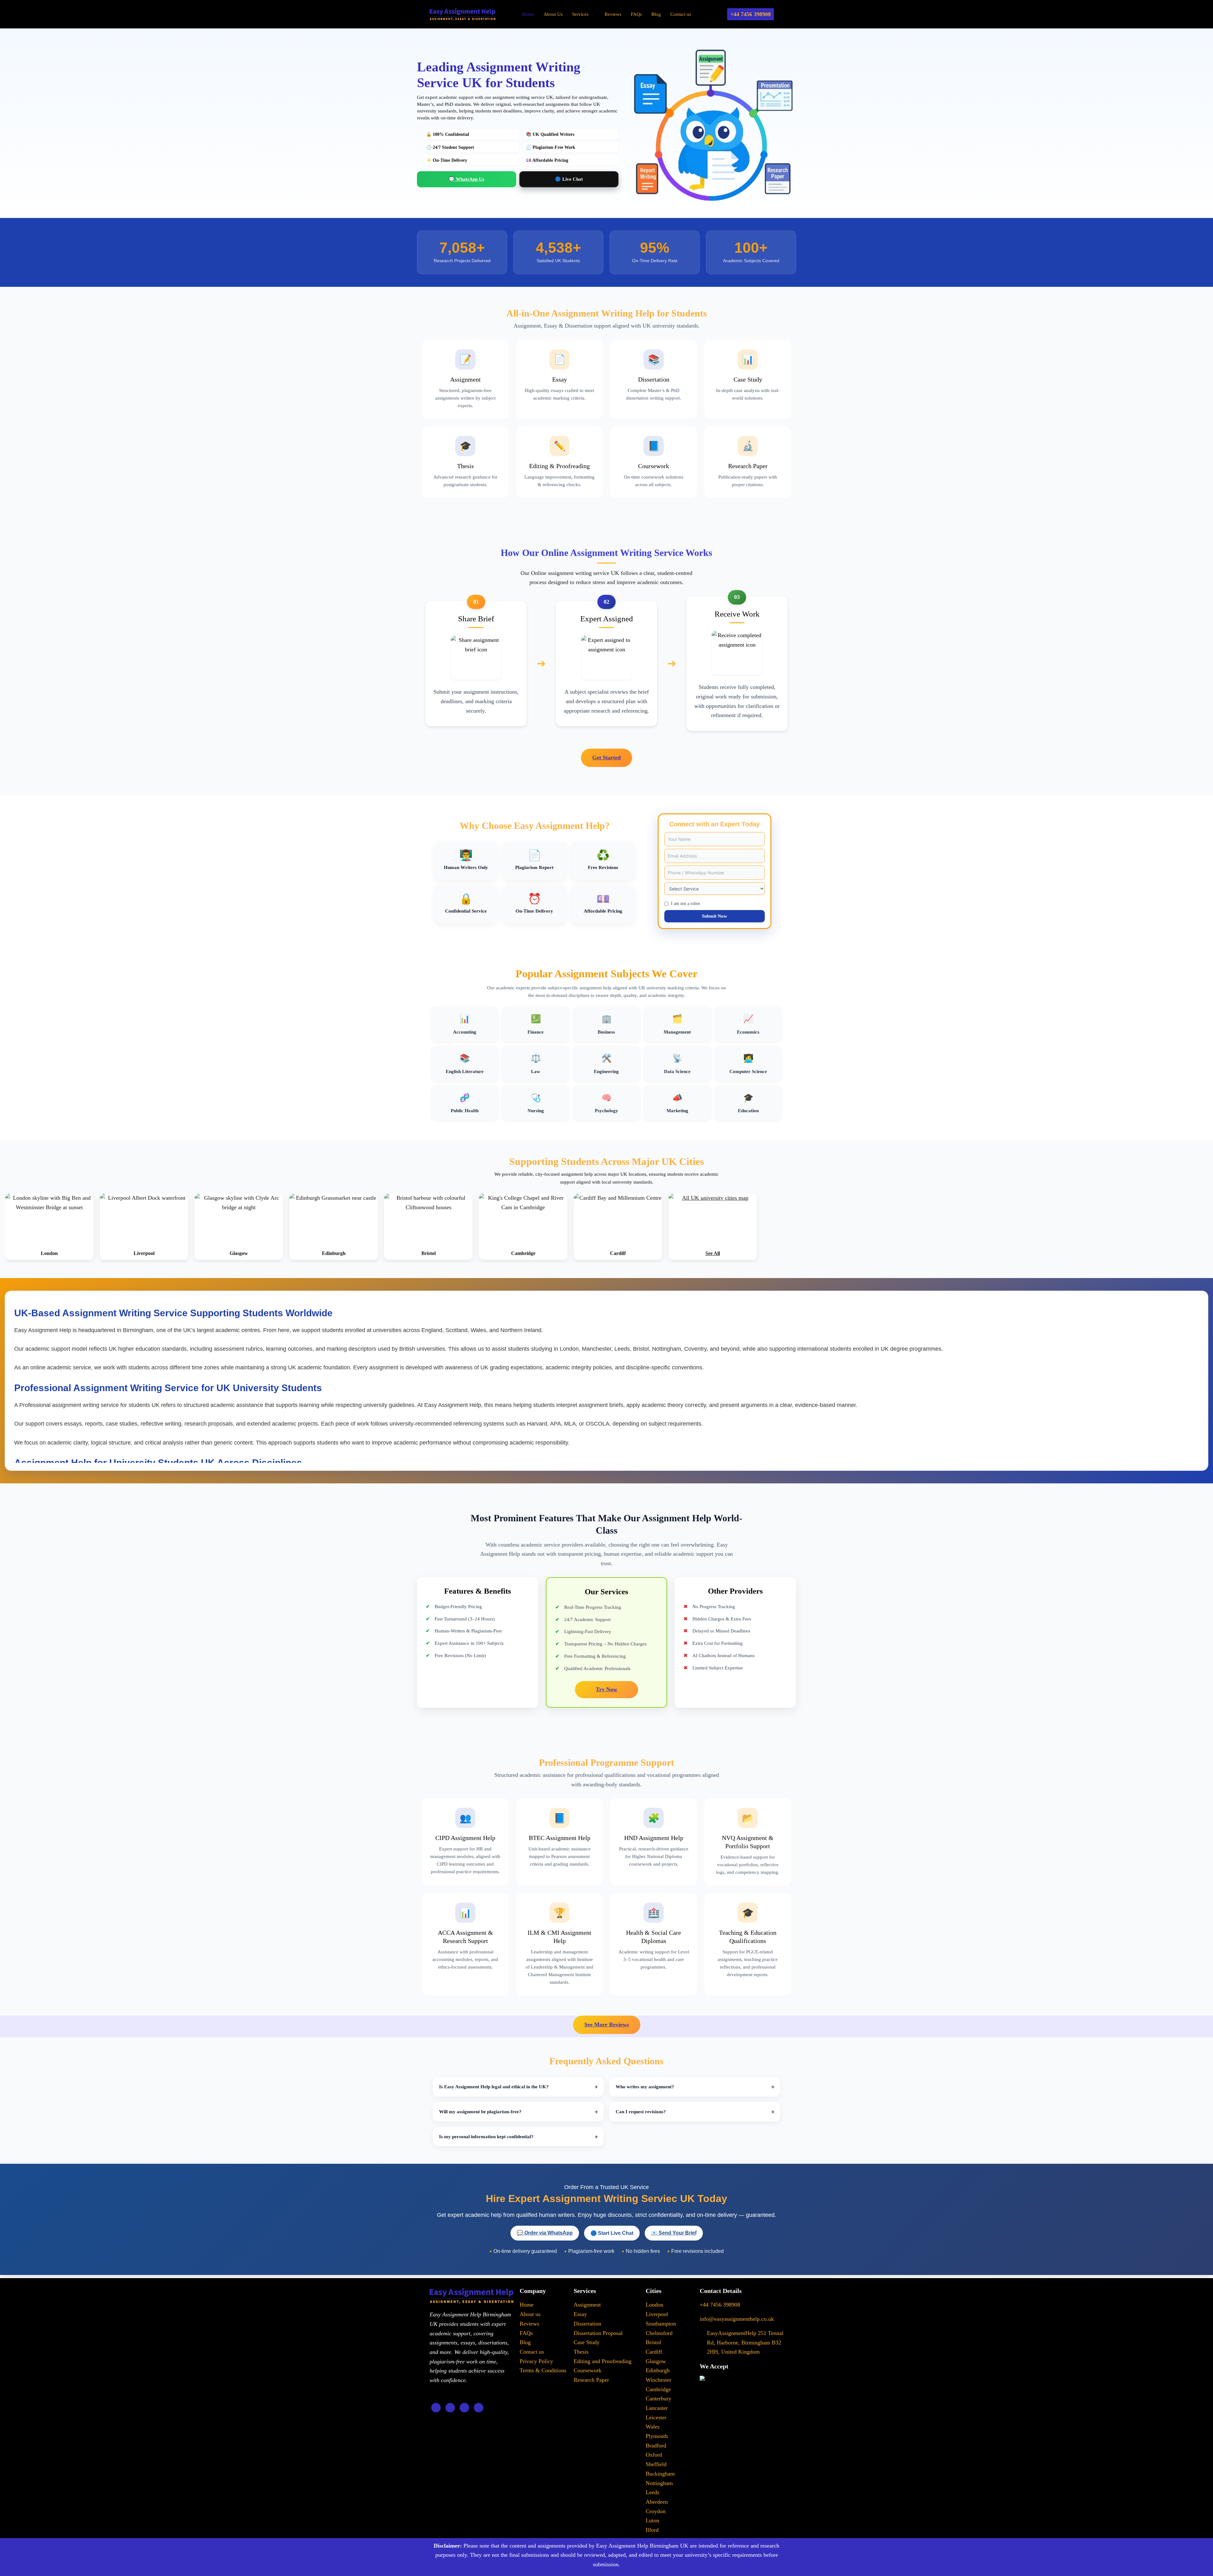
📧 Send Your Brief (674, 2233)
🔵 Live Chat (569, 179)
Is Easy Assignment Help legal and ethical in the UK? (494, 2087)
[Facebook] (436, 2408)
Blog (656, 14)
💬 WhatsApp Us (466, 179)
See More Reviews (607, 2024)
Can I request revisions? (641, 2112)
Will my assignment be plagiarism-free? (480, 2112)
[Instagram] (479, 2408)
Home (528, 14)
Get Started (606, 757)
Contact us (681, 14)
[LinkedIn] (464, 2408)
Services (580, 14)
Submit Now (715, 916)
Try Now (606, 1689)
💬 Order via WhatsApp (545, 2233)
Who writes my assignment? (645, 2087)
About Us (553, 14)
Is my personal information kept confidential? (486, 2137)
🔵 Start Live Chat (612, 2233)
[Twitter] (450, 2408)
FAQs (636, 14)
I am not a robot (685, 904)
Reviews (613, 14)
